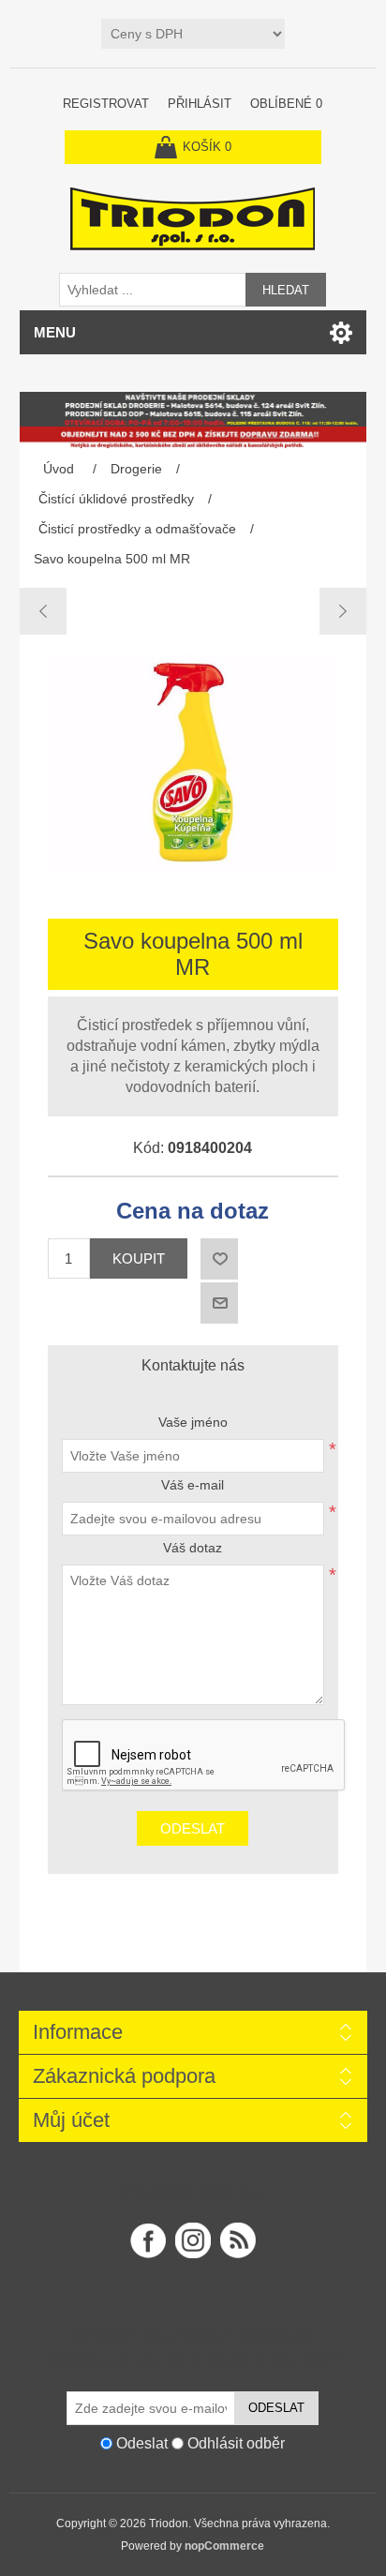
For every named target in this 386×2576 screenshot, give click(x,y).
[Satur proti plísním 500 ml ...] (44, 611)
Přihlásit (200, 104)
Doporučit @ (219, 1303)
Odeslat (193, 1828)
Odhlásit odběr (236, 2442)
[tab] (193, 1366)
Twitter (193, 2240)
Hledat (286, 290)
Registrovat (106, 104)
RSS (238, 2240)
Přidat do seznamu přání (219, 1259)
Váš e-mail (193, 1485)
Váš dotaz (193, 1548)
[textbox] (153, 290)
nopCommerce (224, 2546)
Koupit (139, 1258)
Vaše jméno (193, 1422)
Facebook (148, 2240)
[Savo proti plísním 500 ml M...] (342, 611)
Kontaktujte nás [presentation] (193, 1365)
